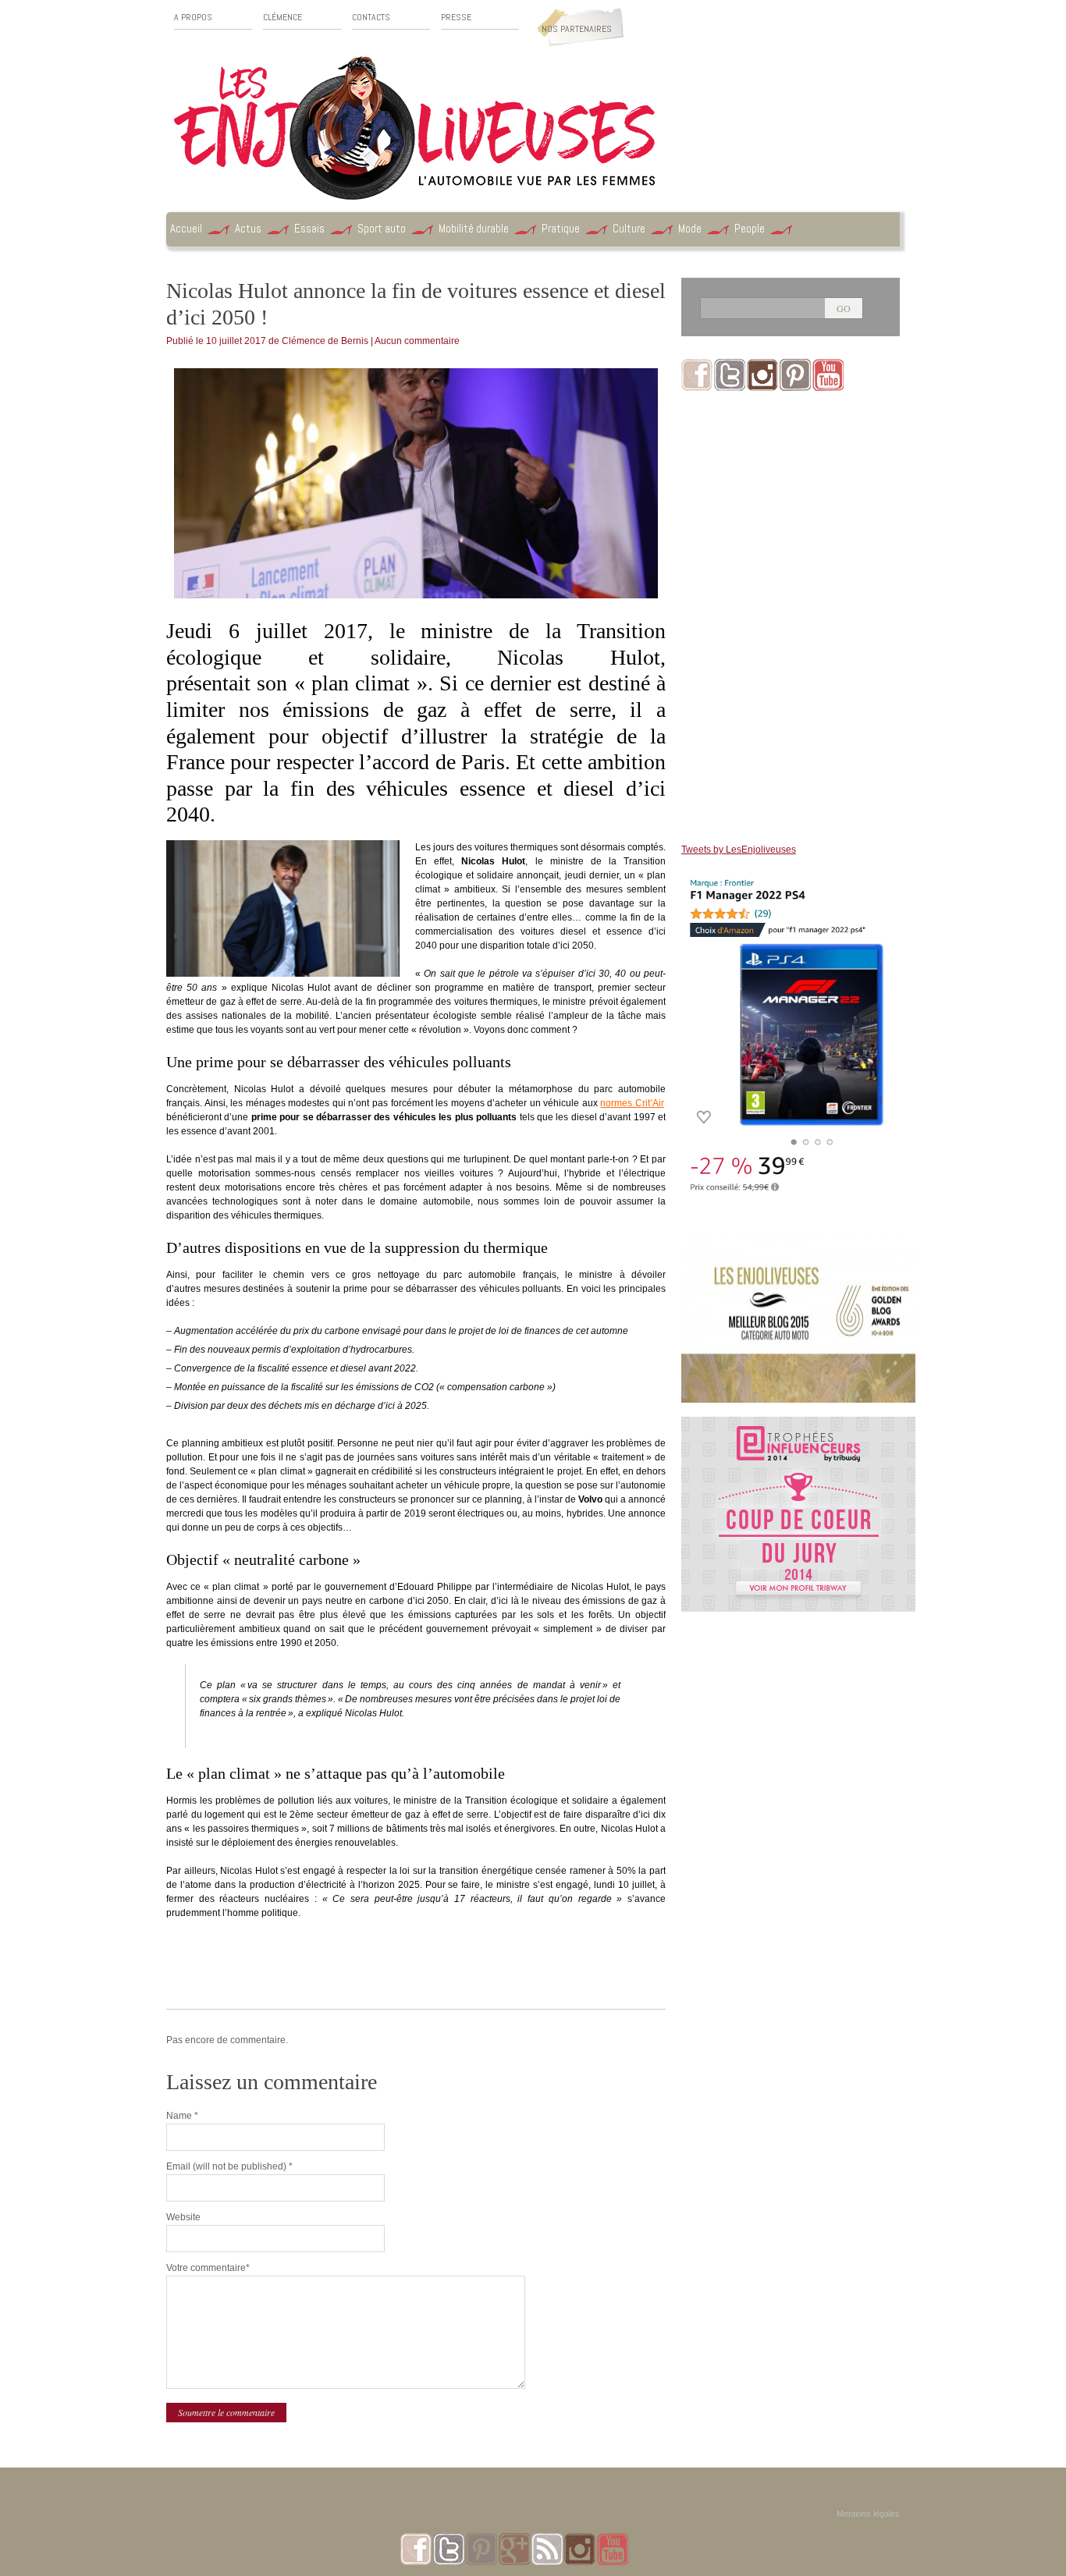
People (750, 228)
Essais (309, 228)
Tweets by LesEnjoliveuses (739, 850)
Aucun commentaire (417, 341)
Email (229, 2166)
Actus (248, 228)
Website (183, 2217)
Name (182, 2116)
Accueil (186, 228)
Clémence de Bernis (325, 341)
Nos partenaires (577, 29)
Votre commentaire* (208, 2268)
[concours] (798, 1424)
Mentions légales (868, 2514)
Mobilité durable (474, 228)
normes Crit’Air (632, 1103)
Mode (690, 228)
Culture (629, 228)
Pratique (561, 228)
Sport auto (382, 228)
